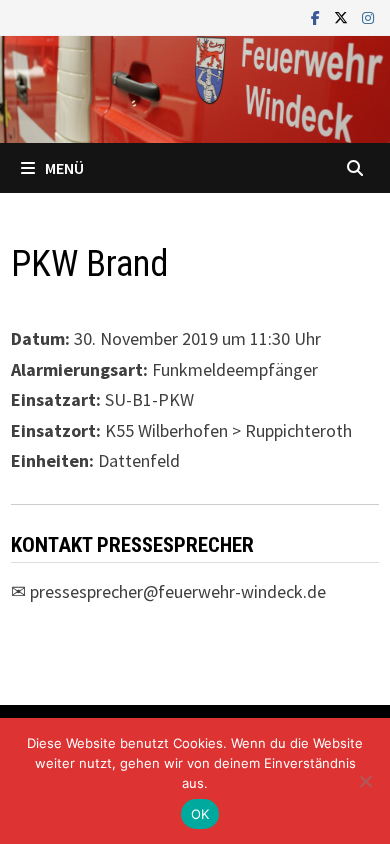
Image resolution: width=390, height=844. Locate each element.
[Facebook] (317, 16)
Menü (64, 168)
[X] (343, 16)
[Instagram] (368, 16)
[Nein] (365, 781)
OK (200, 814)
